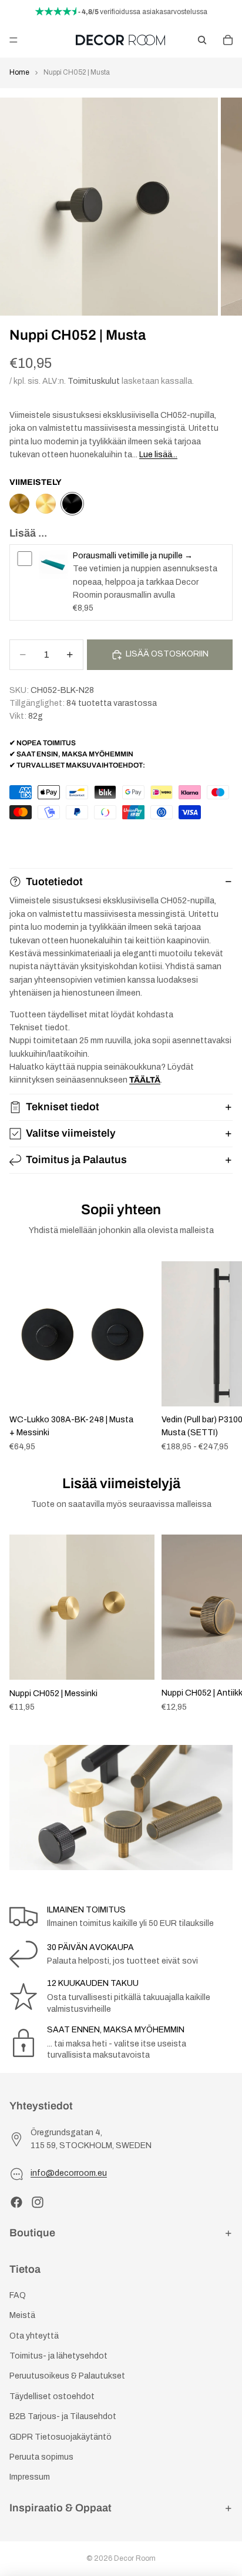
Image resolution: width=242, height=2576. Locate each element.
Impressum (30, 2477)
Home (19, 72)
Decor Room (135, 2558)
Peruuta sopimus (41, 2457)
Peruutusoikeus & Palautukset (67, 2376)
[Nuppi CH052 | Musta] (72, 504)
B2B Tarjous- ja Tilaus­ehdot (63, 2416)
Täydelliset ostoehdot (52, 2396)
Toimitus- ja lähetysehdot (58, 2356)
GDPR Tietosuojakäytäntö (60, 2437)
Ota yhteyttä (34, 2336)
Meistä (22, 2315)
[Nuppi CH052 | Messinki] (46, 504)
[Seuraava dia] (220, 1356)
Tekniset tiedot (63, 1107)
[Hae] (202, 40)
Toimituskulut (94, 381)
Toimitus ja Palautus (76, 1160)
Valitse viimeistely (71, 1133)
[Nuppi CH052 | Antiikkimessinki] (19, 504)
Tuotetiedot (54, 882)
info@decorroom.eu (69, 2173)
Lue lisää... (158, 455)
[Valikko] (14, 40)
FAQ (18, 2295)
